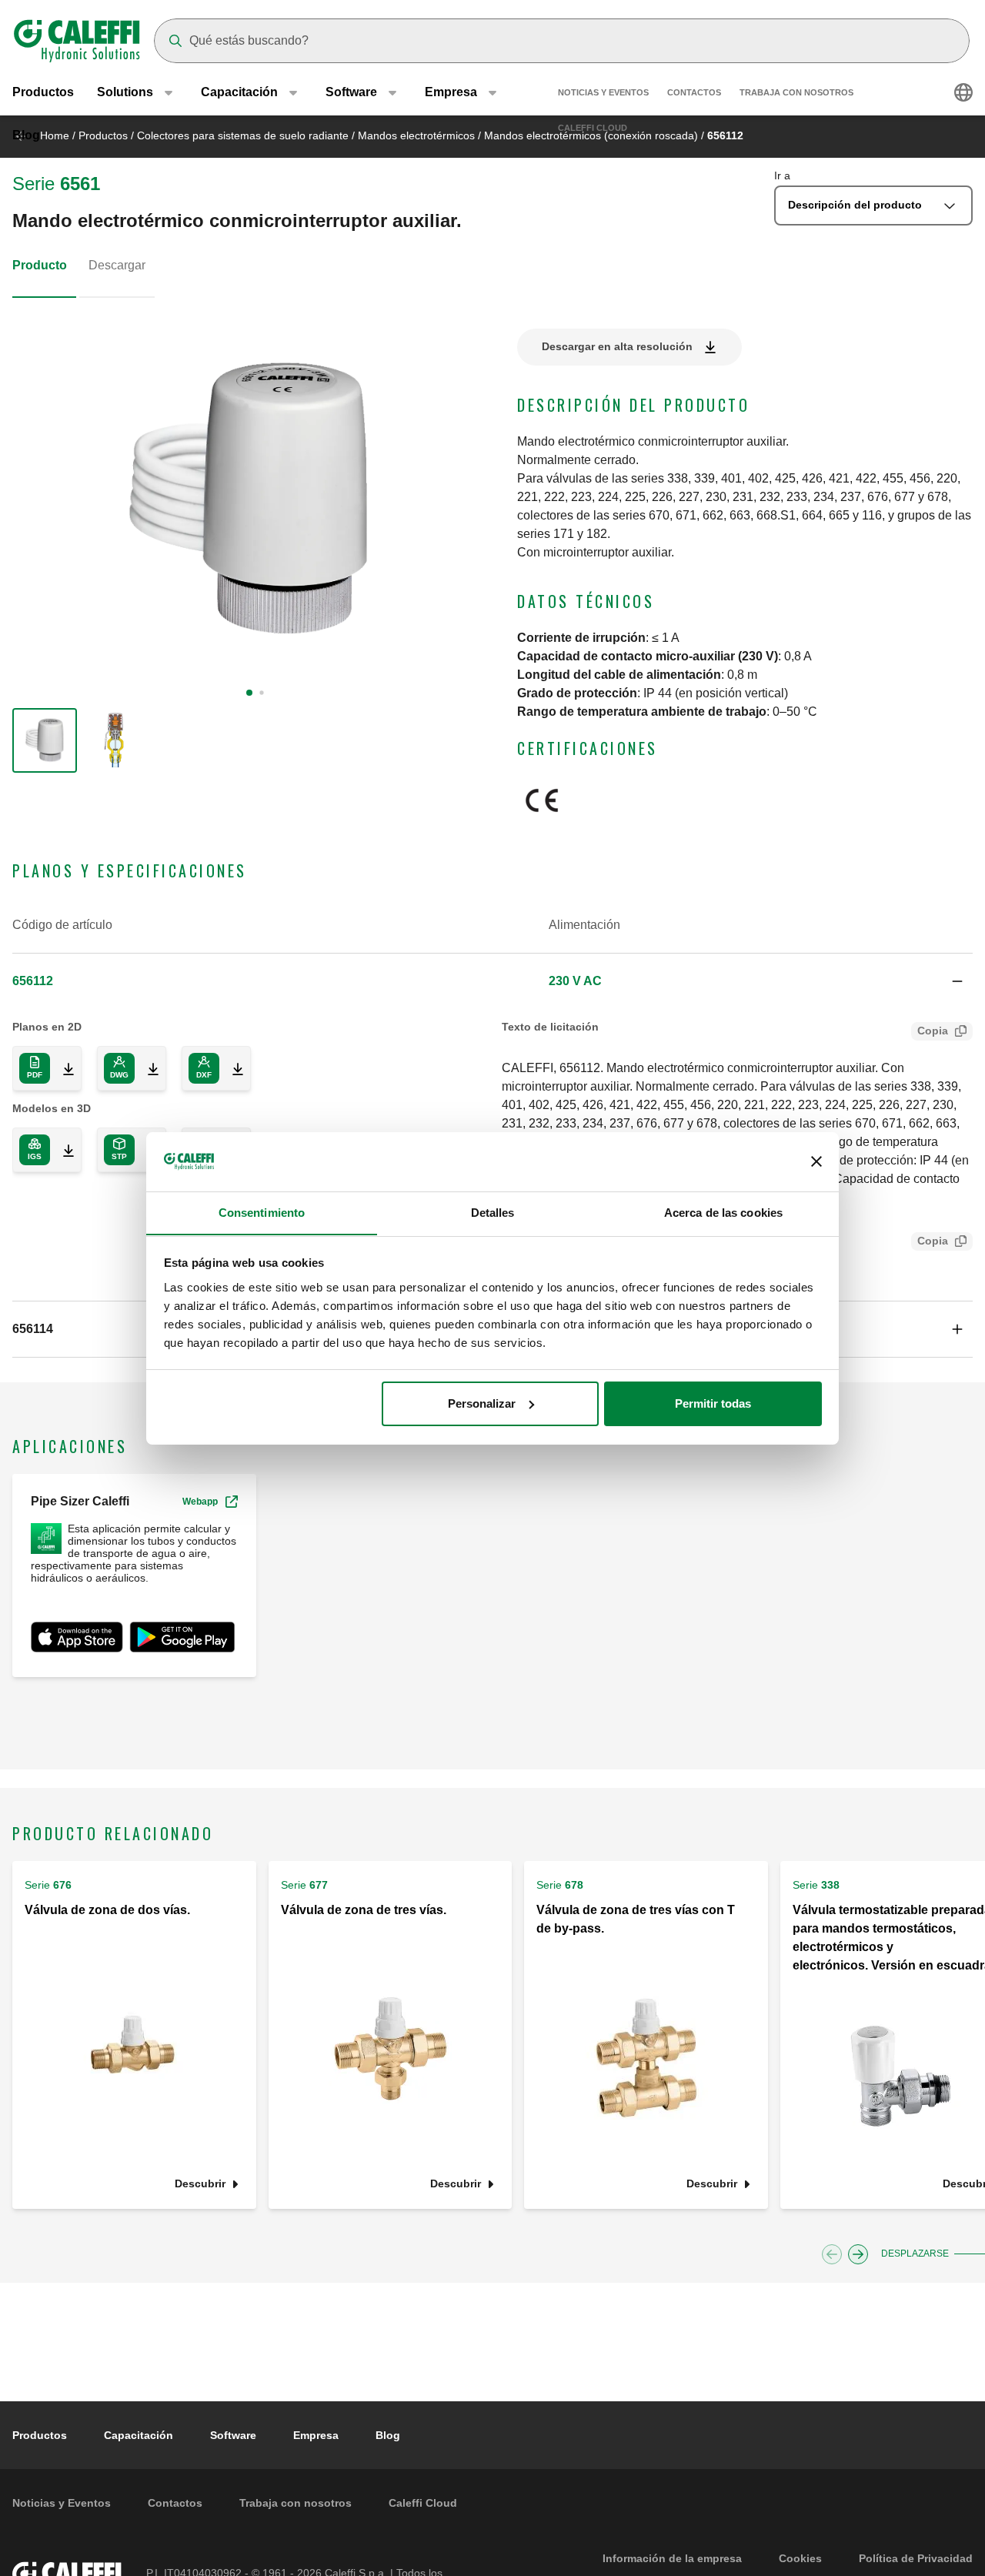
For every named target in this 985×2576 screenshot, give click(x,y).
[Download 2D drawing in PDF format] (62, 1068)
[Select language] (963, 92)
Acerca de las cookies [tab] (723, 1212)
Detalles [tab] (493, 1212)
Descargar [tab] (117, 265)
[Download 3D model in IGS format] (62, 1150)
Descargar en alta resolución (617, 346)
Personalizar (482, 1403)
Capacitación (139, 2435)
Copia (933, 1031)
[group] (45, 740)
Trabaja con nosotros (796, 92)
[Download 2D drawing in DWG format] (147, 1068)
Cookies (800, 2558)
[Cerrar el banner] (816, 1161)
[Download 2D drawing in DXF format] (232, 1068)
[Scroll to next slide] (858, 2254)
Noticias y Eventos (603, 92)
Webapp (200, 1502)
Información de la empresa (672, 2558)
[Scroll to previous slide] (832, 2254)
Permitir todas (713, 1403)
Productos (43, 92)
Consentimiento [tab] (262, 1212)
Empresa (316, 2435)
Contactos (694, 92)
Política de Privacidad (916, 2558)
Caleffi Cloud (593, 128)
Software (233, 2435)
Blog (26, 135)
